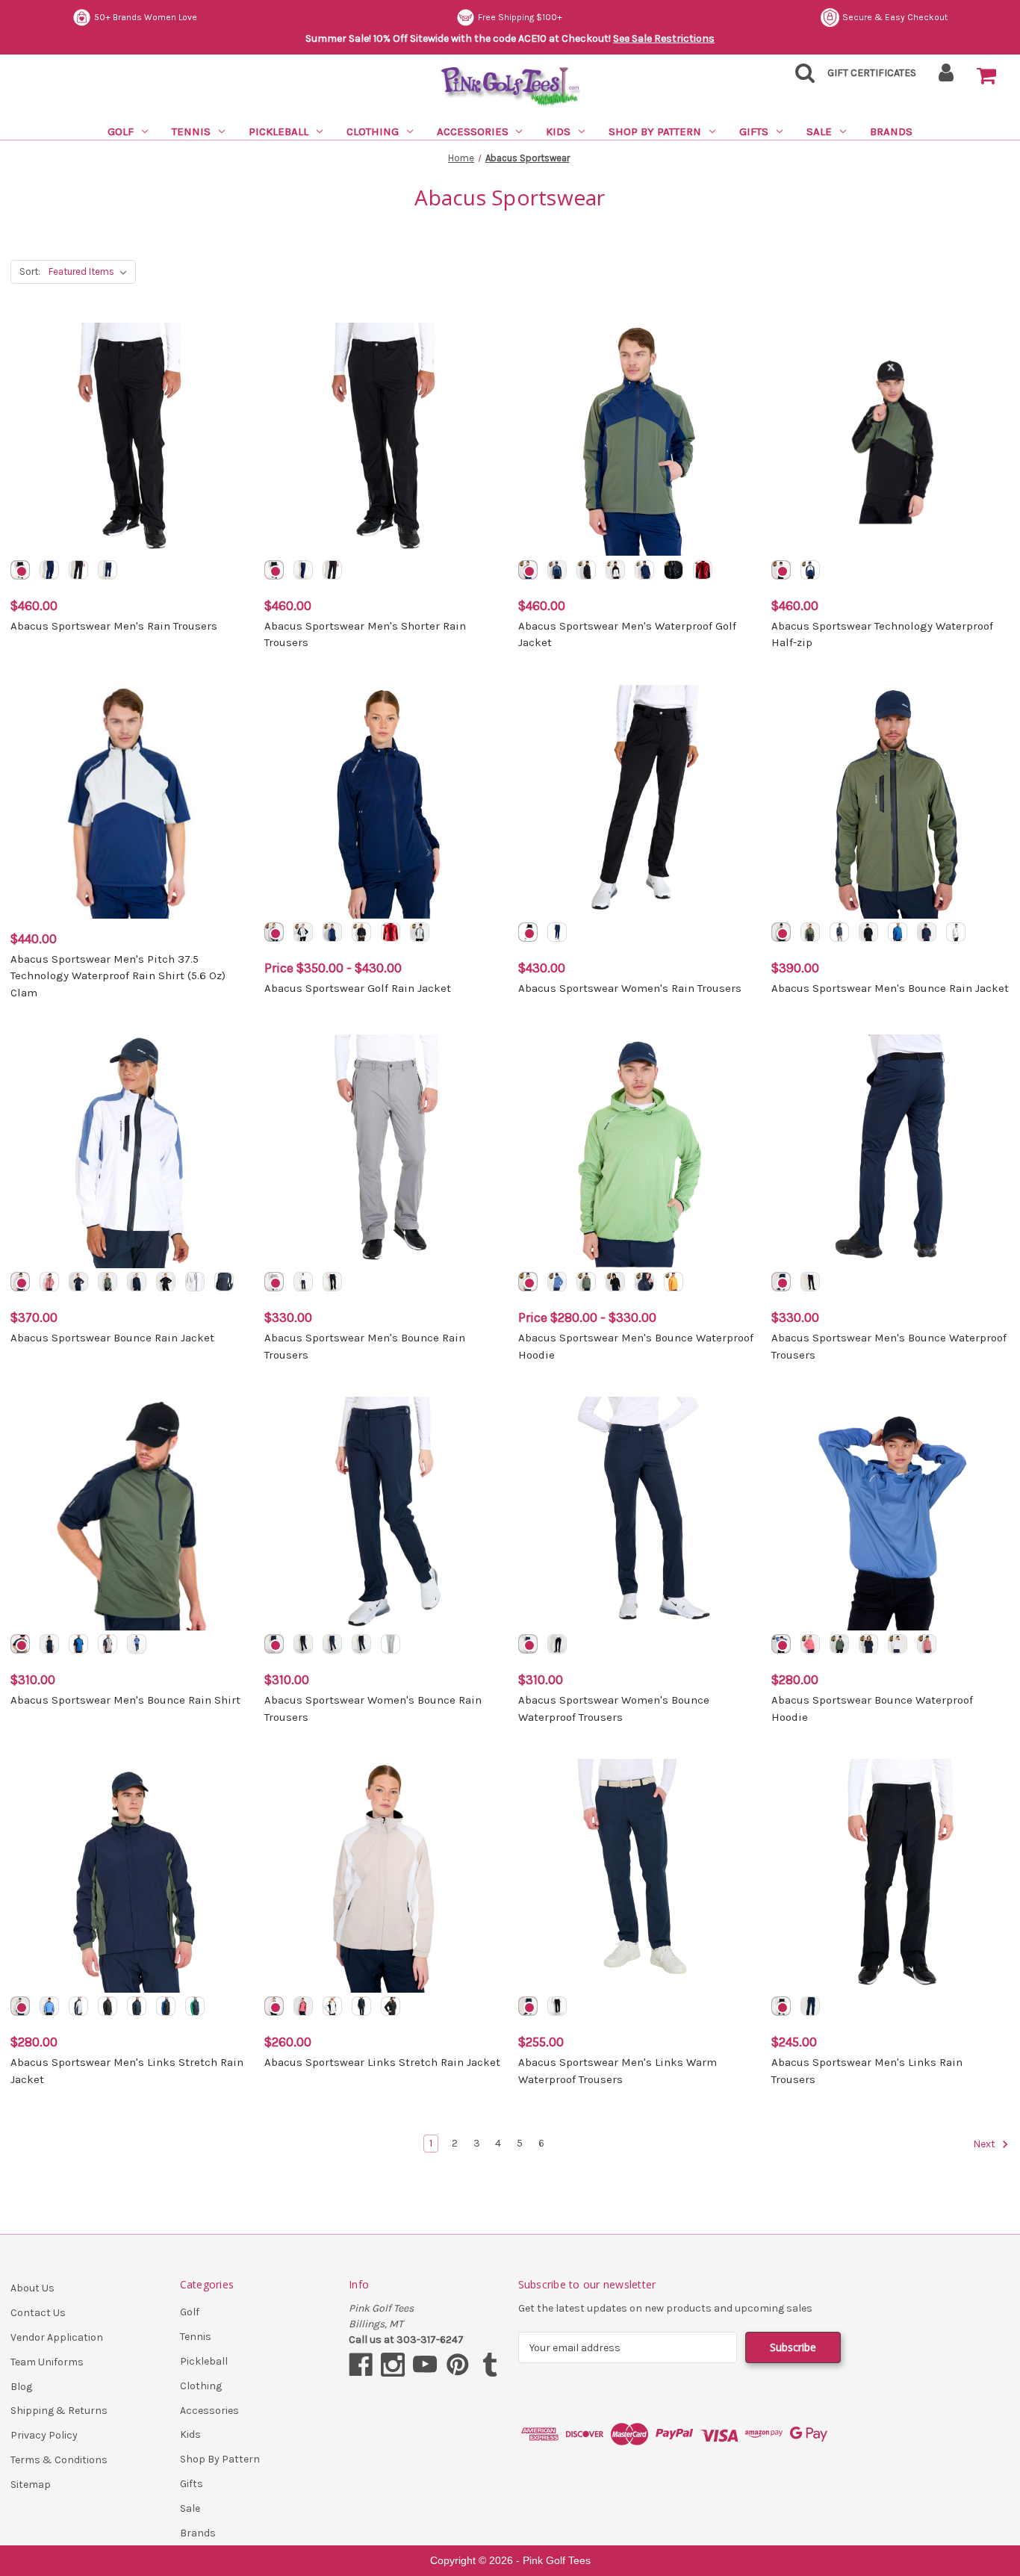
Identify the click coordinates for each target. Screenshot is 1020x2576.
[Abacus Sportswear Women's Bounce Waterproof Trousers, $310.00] (637, 1514)
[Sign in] (946, 77)
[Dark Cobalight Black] (898, 932)
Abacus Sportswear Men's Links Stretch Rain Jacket (127, 2071)
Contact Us (38, 2313)
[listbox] (91, 272)
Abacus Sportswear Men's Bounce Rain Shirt (125, 1700)
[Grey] (274, 1282)
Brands (891, 131)
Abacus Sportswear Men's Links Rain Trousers (867, 2071)
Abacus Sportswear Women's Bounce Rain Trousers (373, 1708)
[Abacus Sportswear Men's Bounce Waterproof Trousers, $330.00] (890, 1151)
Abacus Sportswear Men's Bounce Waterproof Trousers (889, 1346)
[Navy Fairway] (195, 2006)
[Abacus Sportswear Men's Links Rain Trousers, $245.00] (890, 1876)
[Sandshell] (274, 2006)
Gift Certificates (872, 73)
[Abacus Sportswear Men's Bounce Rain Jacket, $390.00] (890, 802)
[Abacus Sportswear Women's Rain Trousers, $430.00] (637, 802)
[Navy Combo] (810, 932)
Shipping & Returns (59, 2411)
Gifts (754, 131)
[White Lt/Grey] (195, 1282)
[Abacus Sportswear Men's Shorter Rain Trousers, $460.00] (383, 440)
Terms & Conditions (59, 2460)
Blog (21, 2387)
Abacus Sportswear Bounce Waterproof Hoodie (872, 1708)
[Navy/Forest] (781, 932)
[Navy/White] (49, 1644)
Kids (558, 131)
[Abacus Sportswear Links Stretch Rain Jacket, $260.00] (383, 1876)
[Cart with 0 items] (986, 76)
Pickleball (279, 131)
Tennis (191, 131)
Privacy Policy (44, 2435)
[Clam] (615, 570)
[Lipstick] (810, 1644)
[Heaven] (49, 2006)
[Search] (800, 77)
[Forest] (528, 570)
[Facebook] (361, 2365)
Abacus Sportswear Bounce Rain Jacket (112, 1338)
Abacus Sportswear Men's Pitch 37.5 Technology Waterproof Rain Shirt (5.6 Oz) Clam (118, 976)
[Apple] (528, 1282)
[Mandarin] (674, 1282)
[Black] (78, 570)
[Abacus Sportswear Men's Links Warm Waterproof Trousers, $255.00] (637, 1876)
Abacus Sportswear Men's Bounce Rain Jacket (890, 988)
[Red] (703, 570)
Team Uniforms (47, 2362)
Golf (121, 131)
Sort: (30, 271)
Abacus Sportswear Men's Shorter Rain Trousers (365, 634)
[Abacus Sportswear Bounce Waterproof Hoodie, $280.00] (890, 1514)
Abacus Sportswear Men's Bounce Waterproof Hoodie (636, 1346)
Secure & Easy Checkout (895, 17)
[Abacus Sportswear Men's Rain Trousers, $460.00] (130, 440)
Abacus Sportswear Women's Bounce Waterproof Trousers (614, 1708)
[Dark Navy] (644, 570)
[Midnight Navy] (108, 570)
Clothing (373, 131)
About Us (32, 2288)
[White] (898, 1644)
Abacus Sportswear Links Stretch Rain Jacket (382, 2062)
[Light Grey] (391, 1644)
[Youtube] (425, 2365)
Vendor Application (57, 2337)
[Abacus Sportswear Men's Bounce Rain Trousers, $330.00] (383, 1151)
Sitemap (31, 2485)
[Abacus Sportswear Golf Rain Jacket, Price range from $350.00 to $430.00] (383, 802)
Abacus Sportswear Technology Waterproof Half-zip (882, 634)
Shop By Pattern (655, 131)
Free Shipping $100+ (520, 17)
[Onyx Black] (20, 570)
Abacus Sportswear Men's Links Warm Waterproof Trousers (618, 2071)
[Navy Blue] (274, 1644)
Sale (819, 131)
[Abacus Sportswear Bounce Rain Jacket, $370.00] (130, 1151)
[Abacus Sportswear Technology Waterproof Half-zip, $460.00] (890, 440)
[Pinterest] (458, 2365)
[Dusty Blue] (557, 570)
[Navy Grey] (839, 932)
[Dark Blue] (49, 570)
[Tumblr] (490, 2365)
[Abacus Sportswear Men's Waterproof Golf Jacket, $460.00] (637, 440)
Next (985, 2145)
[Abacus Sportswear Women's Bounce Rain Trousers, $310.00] (383, 1514)
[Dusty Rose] (49, 1282)
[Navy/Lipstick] (78, 1282)
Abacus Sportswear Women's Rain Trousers (630, 988)
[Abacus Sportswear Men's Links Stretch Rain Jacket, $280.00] (130, 1876)
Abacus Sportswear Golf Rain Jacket (358, 988)
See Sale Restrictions (664, 38)
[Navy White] (224, 1282)
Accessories (473, 131)
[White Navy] (332, 2006)
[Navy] (927, 932)
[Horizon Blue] (20, 1282)
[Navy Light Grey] (78, 2006)
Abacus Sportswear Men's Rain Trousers (114, 626)
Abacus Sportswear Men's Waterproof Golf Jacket (627, 634)
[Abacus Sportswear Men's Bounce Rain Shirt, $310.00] (130, 1514)
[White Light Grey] (956, 932)
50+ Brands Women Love (146, 17)
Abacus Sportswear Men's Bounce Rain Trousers (365, 1346)
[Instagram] (393, 2365)
